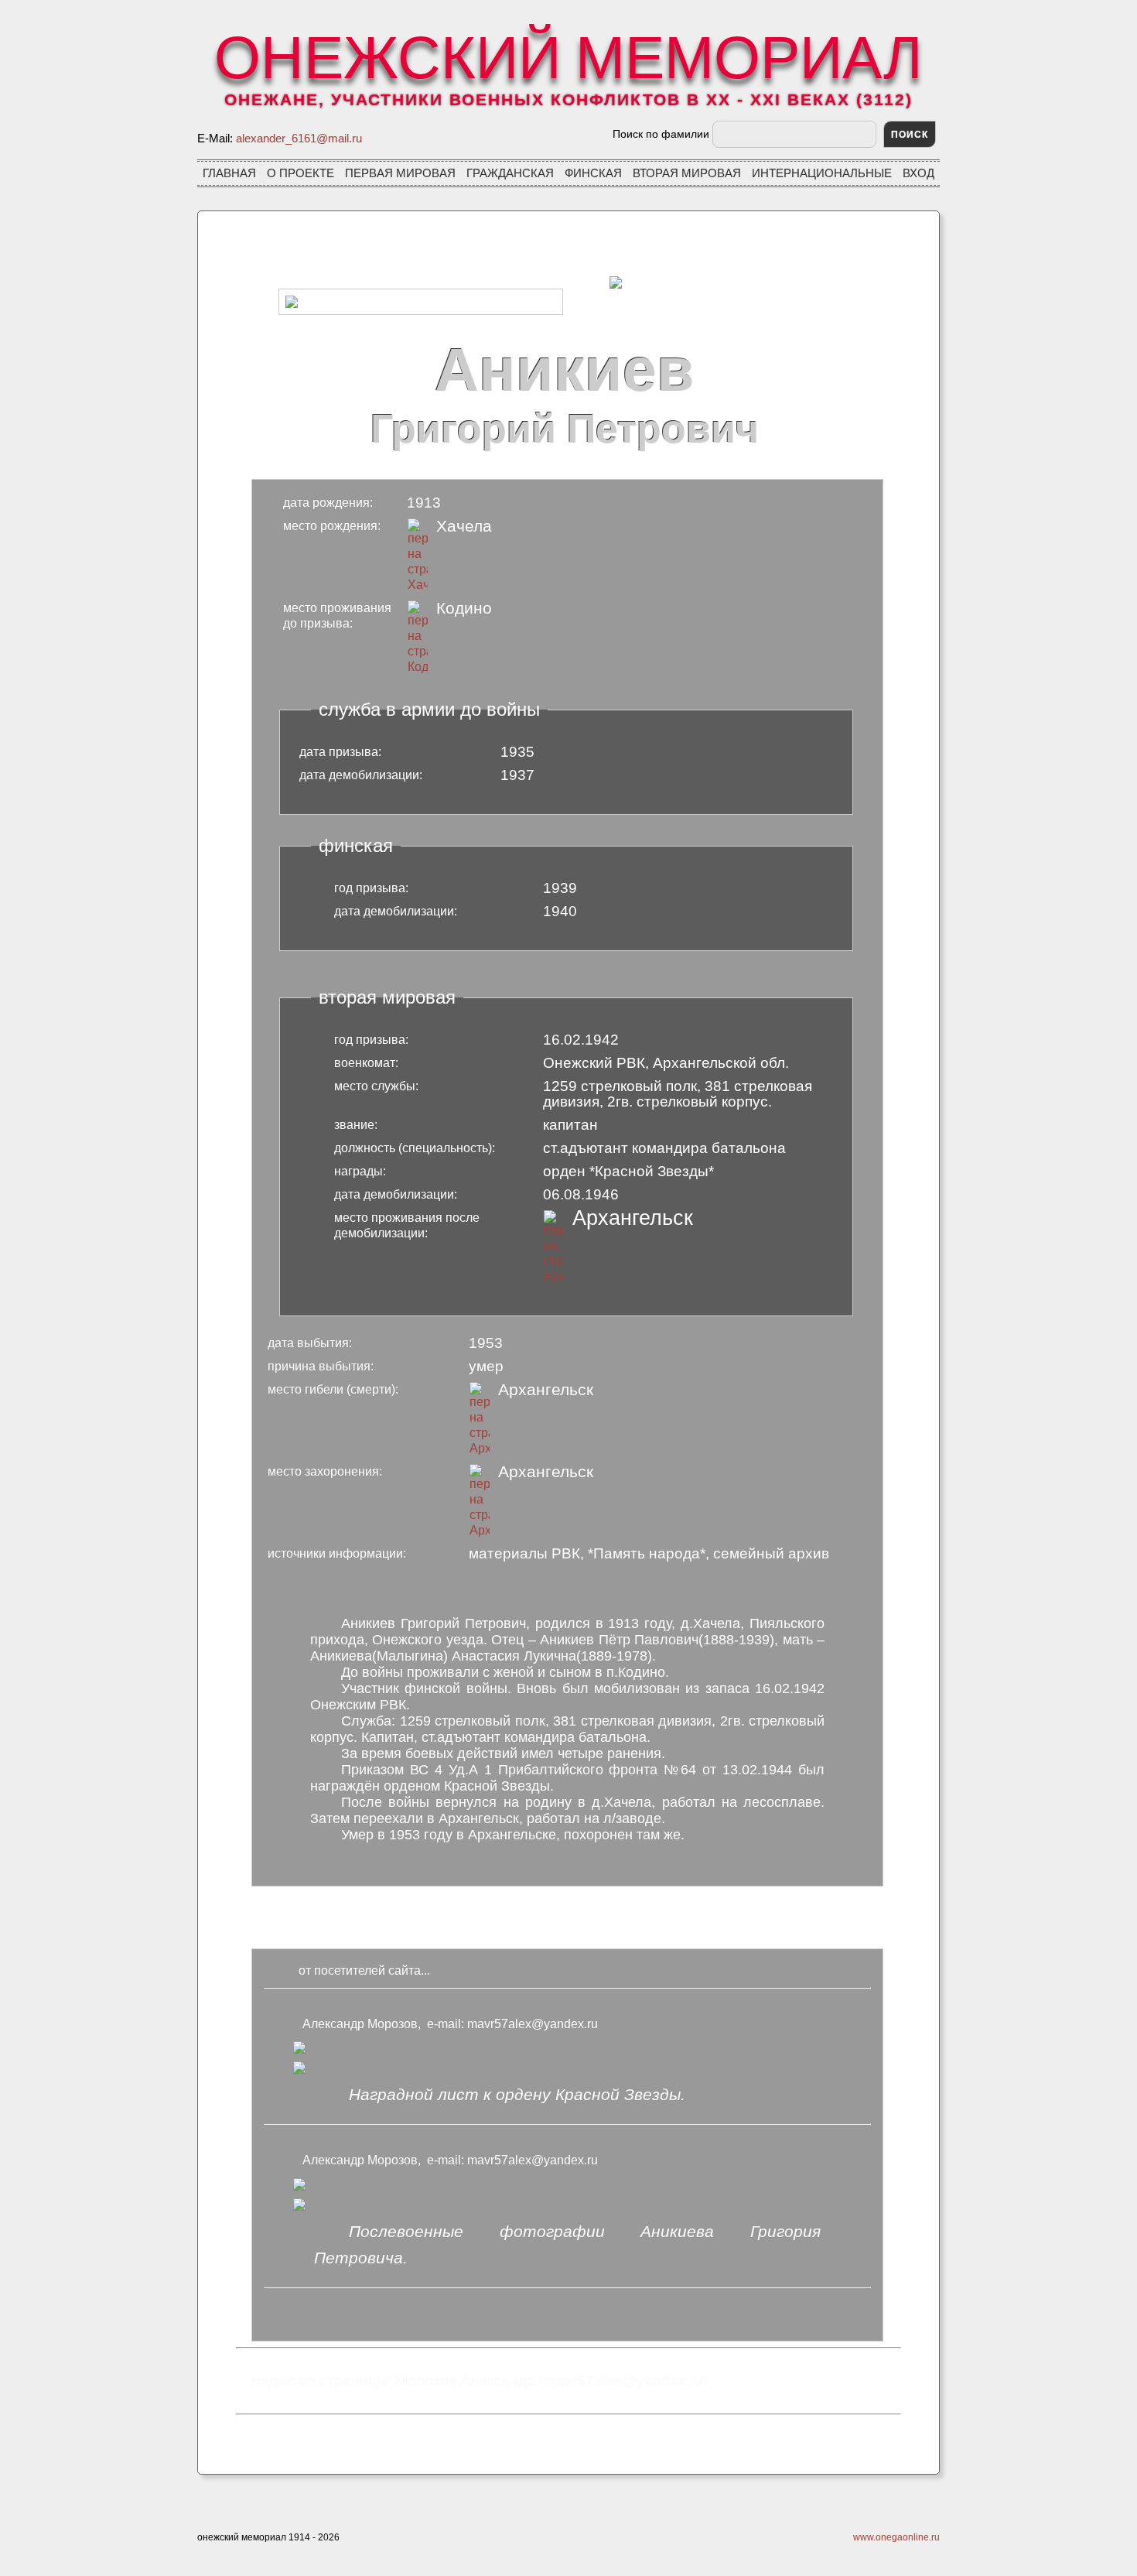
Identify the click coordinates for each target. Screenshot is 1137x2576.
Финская (593, 173)
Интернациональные (822, 173)
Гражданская (510, 173)
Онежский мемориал (568, 61)
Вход (918, 173)
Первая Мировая (400, 173)
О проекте (300, 173)
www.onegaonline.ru (896, 2537)
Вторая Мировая (687, 173)
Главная (229, 173)
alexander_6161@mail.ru (299, 138)
